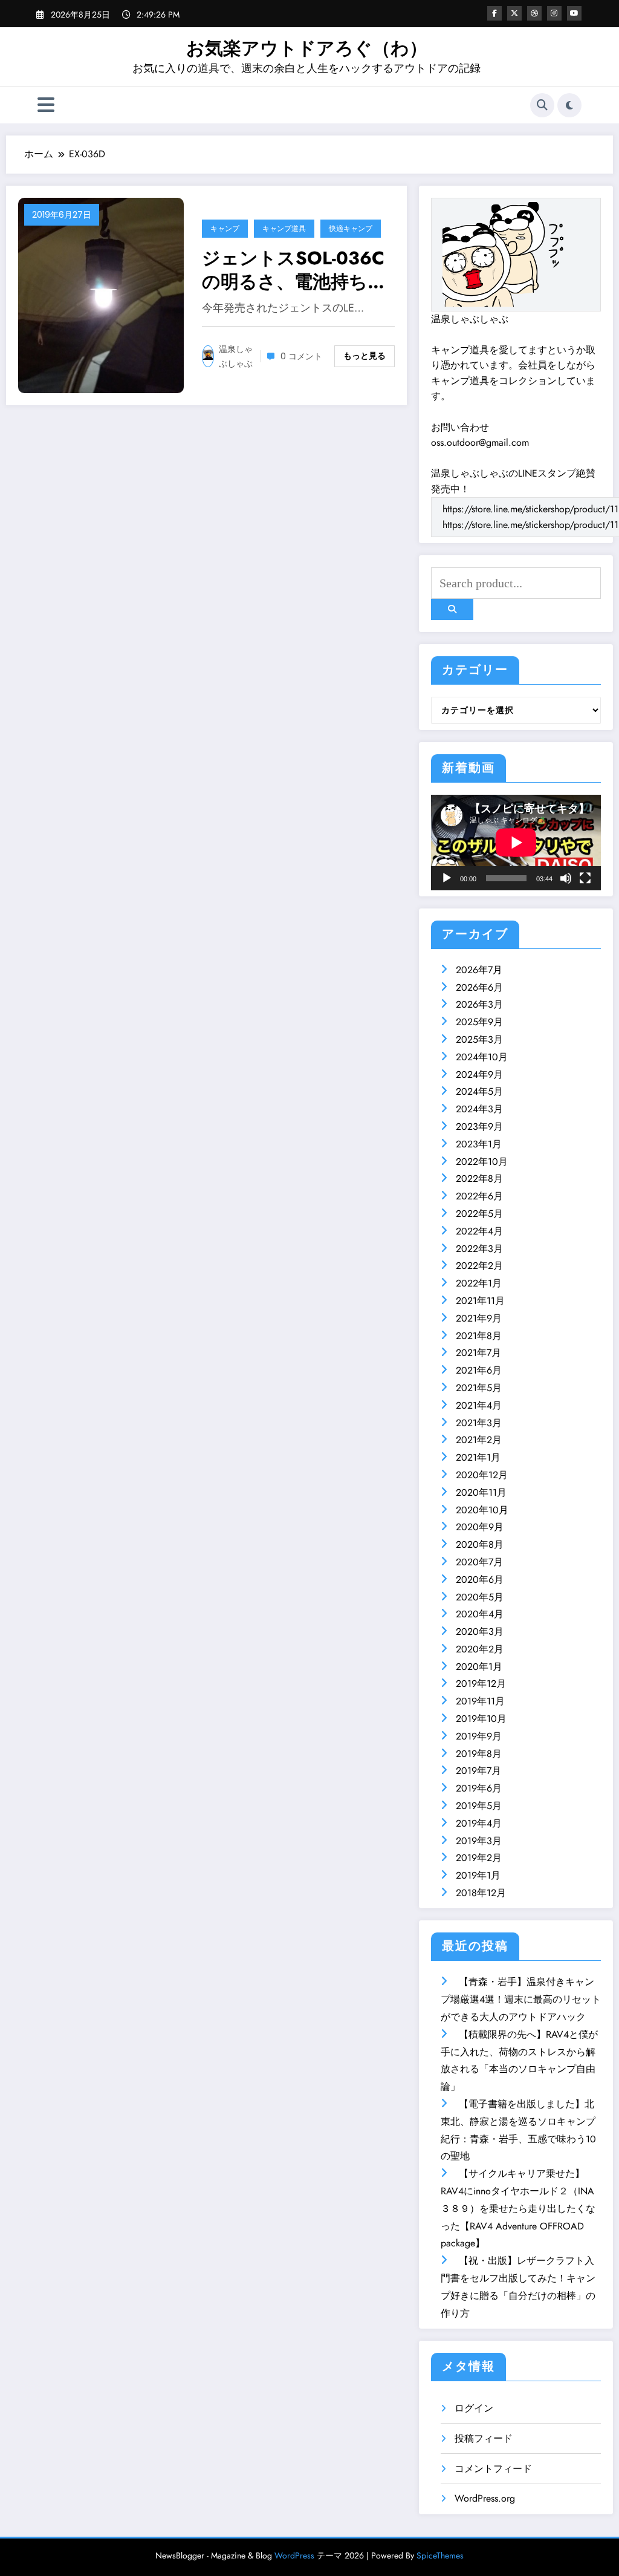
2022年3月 (479, 1249)
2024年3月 (479, 1109)
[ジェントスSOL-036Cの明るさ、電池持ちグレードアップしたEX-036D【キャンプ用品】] (101, 294)
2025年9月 (479, 1022)
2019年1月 (478, 1875)
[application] (516, 843)
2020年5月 (480, 1597)
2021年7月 (478, 1353)
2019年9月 (479, 1736)
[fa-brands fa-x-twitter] (514, 13)
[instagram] (554, 13)
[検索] (542, 105)
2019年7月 (478, 1771)
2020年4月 (480, 1614)
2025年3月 (479, 1039)
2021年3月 (479, 1423)
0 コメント (301, 356)
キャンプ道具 (284, 228)
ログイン (474, 2408)
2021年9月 (479, 1318)
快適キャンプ (351, 228)
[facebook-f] (494, 13)
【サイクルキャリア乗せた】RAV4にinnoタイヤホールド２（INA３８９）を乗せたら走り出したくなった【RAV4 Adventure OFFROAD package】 (518, 2208)
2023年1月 (479, 1144)
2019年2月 (479, 1858)
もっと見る (365, 356)
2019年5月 (479, 1806)
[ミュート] (566, 878)
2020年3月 (480, 1632)
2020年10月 (482, 1510)
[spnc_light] (569, 105)
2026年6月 (479, 987)
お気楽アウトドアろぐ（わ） (307, 48)
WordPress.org (485, 2498)
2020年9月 (480, 1527)
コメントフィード (493, 2469)
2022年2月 (479, 1266)
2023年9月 (479, 1127)
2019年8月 (479, 1754)
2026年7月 (479, 970)
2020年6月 (480, 1580)
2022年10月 (482, 1162)
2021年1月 (478, 1457)
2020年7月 (479, 1562)
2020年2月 (480, 1649)
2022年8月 (479, 1179)
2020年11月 (481, 1492)
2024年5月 (479, 1091)
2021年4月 (479, 1405)
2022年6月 (479, 1196)
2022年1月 (479, 1283)
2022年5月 (479, 1214)
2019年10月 (481, 1719)
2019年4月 (479, 1823)
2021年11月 (480, 1301)
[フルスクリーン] (585, 878)
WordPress (294, 2555)
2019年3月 (479, 1841)
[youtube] (574, 13)
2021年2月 (479, 1440)
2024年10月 (482, 1057)
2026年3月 (479, 1004)
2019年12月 (481, 1684)
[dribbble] (534, 13)
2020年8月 (480, 1544)
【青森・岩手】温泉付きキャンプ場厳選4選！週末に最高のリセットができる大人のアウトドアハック (521, 1999)
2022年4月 (479, 1231)
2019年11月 (480, 1701)
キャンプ (225, 228)
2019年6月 (479, 1788)
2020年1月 (479, 1667)
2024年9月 (479, 1074)
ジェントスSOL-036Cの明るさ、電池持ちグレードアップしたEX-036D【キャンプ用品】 (294, 270)
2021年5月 (479, 1388)
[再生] (447, 878)
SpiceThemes (440, 2555)
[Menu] (46, 105)
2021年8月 (479, 1336)
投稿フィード (484, 2438)
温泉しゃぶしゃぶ (236, 356)
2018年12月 (481, 1893)
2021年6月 (479, 1370)
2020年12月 (482, 1475)
